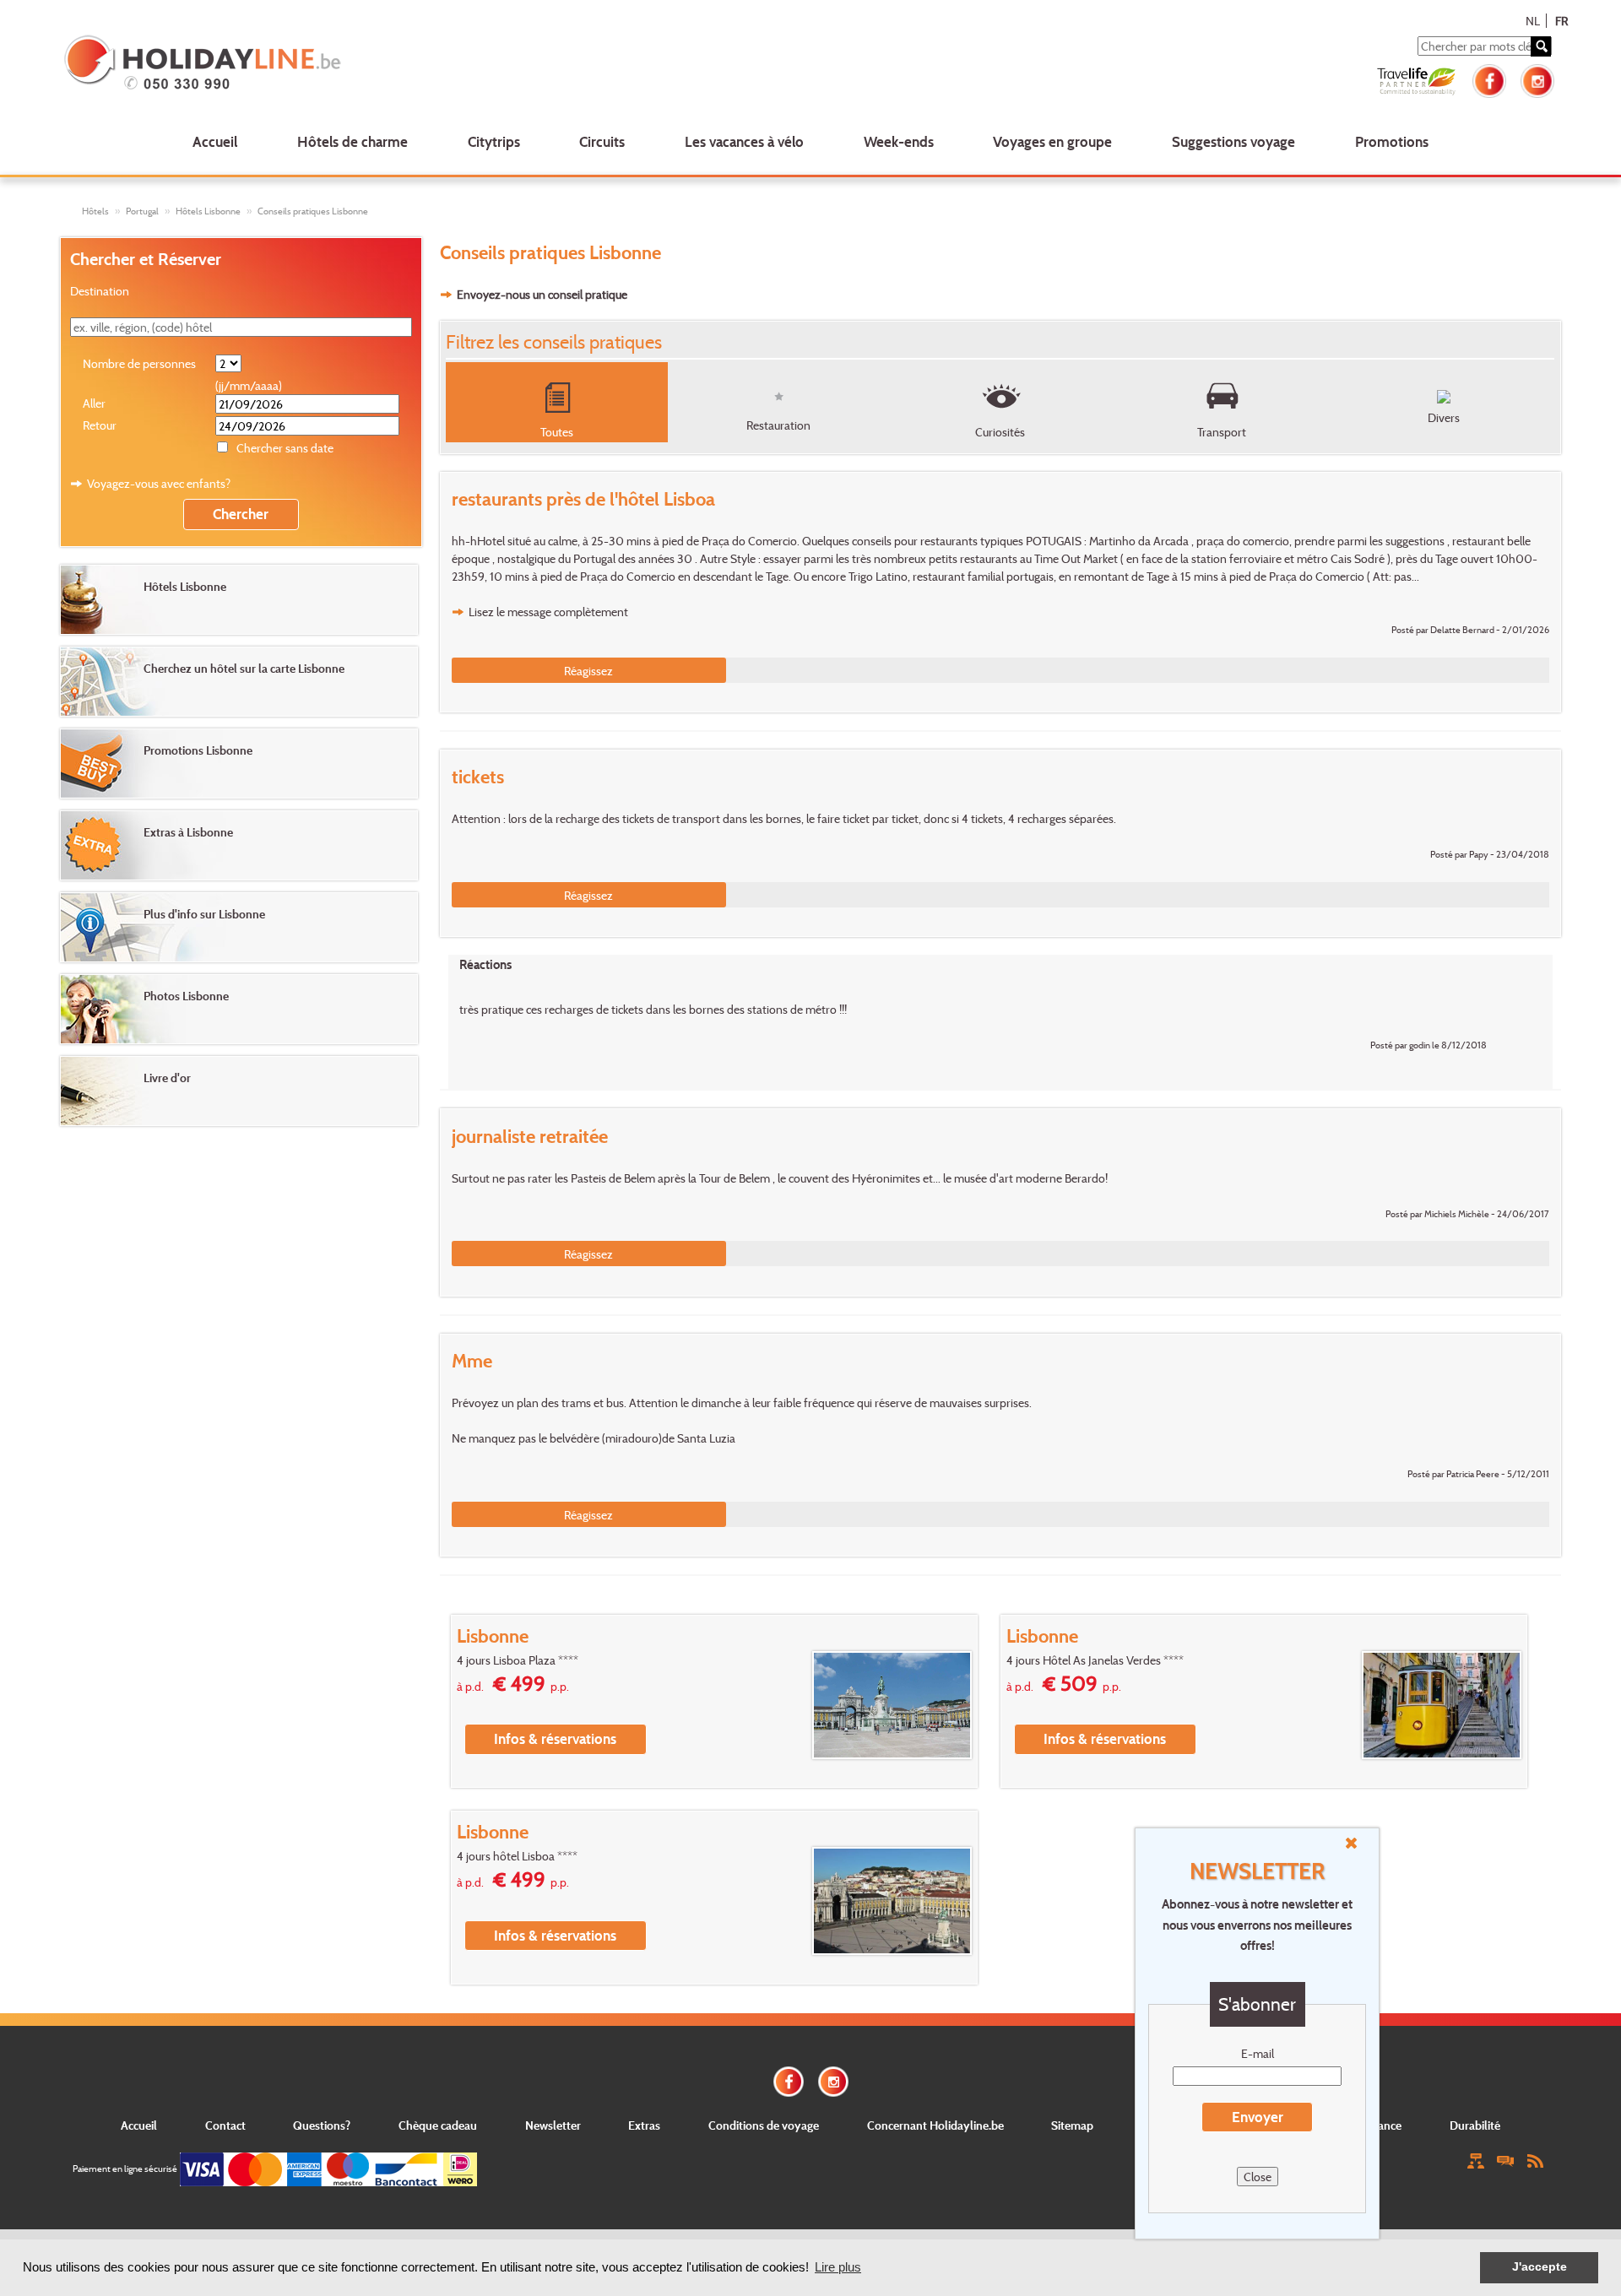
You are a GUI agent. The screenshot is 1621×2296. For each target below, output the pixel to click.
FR (1561, 21)
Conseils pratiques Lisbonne (313, 211)
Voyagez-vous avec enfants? (159, 483)
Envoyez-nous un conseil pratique (542, 294)
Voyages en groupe (1052, 141)
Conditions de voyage (764, 2125)
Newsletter (553, 2125)
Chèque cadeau (438, 2125)
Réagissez (588, 671)
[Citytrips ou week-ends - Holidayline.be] (366, 64)
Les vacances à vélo (744, 141)
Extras (644, 2125)
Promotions (1392, 141)
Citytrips (494, 141)
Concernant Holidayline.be (935, 2125)
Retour (100, 425)
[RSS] (1535, 2160)
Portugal (142, 211)
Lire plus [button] (838, 2267)
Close (1258, 2177)
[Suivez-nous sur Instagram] (1537, 79)
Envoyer (1258, 2117)
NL (1533, 21)
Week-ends (899, 141)
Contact (225, 2125)
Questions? (322, 2125)
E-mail (1258, 2053)
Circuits (602, 141)
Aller (94, 403)
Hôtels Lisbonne (208, 211)
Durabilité (1475, 2125)
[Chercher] (1541, 46)
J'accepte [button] (1540, 2267)
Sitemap (1072, 2125)
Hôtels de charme (352, 141)
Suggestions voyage (1233, 141)
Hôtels (95, 211)
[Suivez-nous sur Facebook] (1489, 79)
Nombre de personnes (139, 363)
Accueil (215, 141)
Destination (100, 291)
